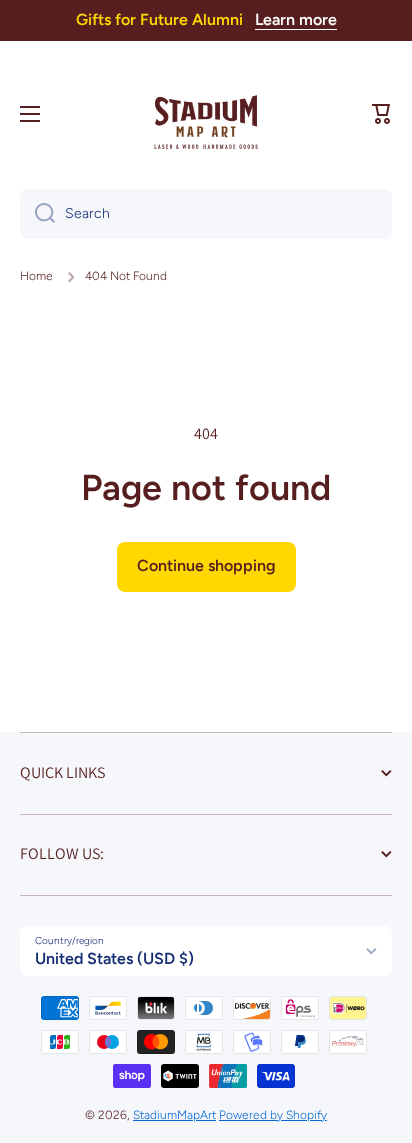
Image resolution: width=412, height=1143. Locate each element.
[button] (382, 114)
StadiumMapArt (174, 1115)
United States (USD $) (114, 958)
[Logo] (206, 114)
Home (36, 276)
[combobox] (206, 214)
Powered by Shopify (273, 1115)
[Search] (37, 214)
